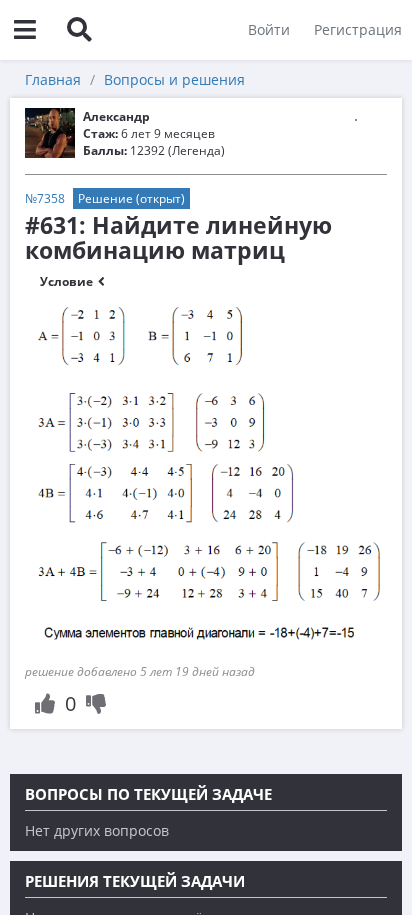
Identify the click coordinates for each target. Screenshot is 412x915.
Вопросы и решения (174, 79)
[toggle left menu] (25, 30)
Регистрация (358, 29)
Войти (269, 29)
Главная (53, 79)
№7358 (45, 198)
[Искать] (79, 30)
